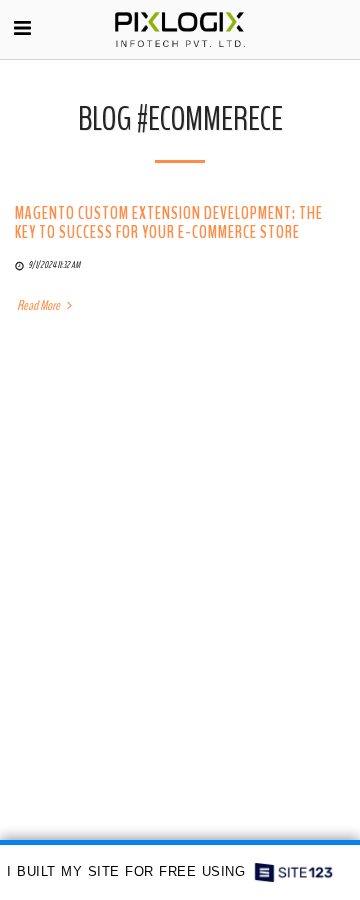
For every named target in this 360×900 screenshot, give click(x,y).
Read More (39, 306)
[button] (22, 28)
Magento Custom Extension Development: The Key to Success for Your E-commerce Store (169, 223)
